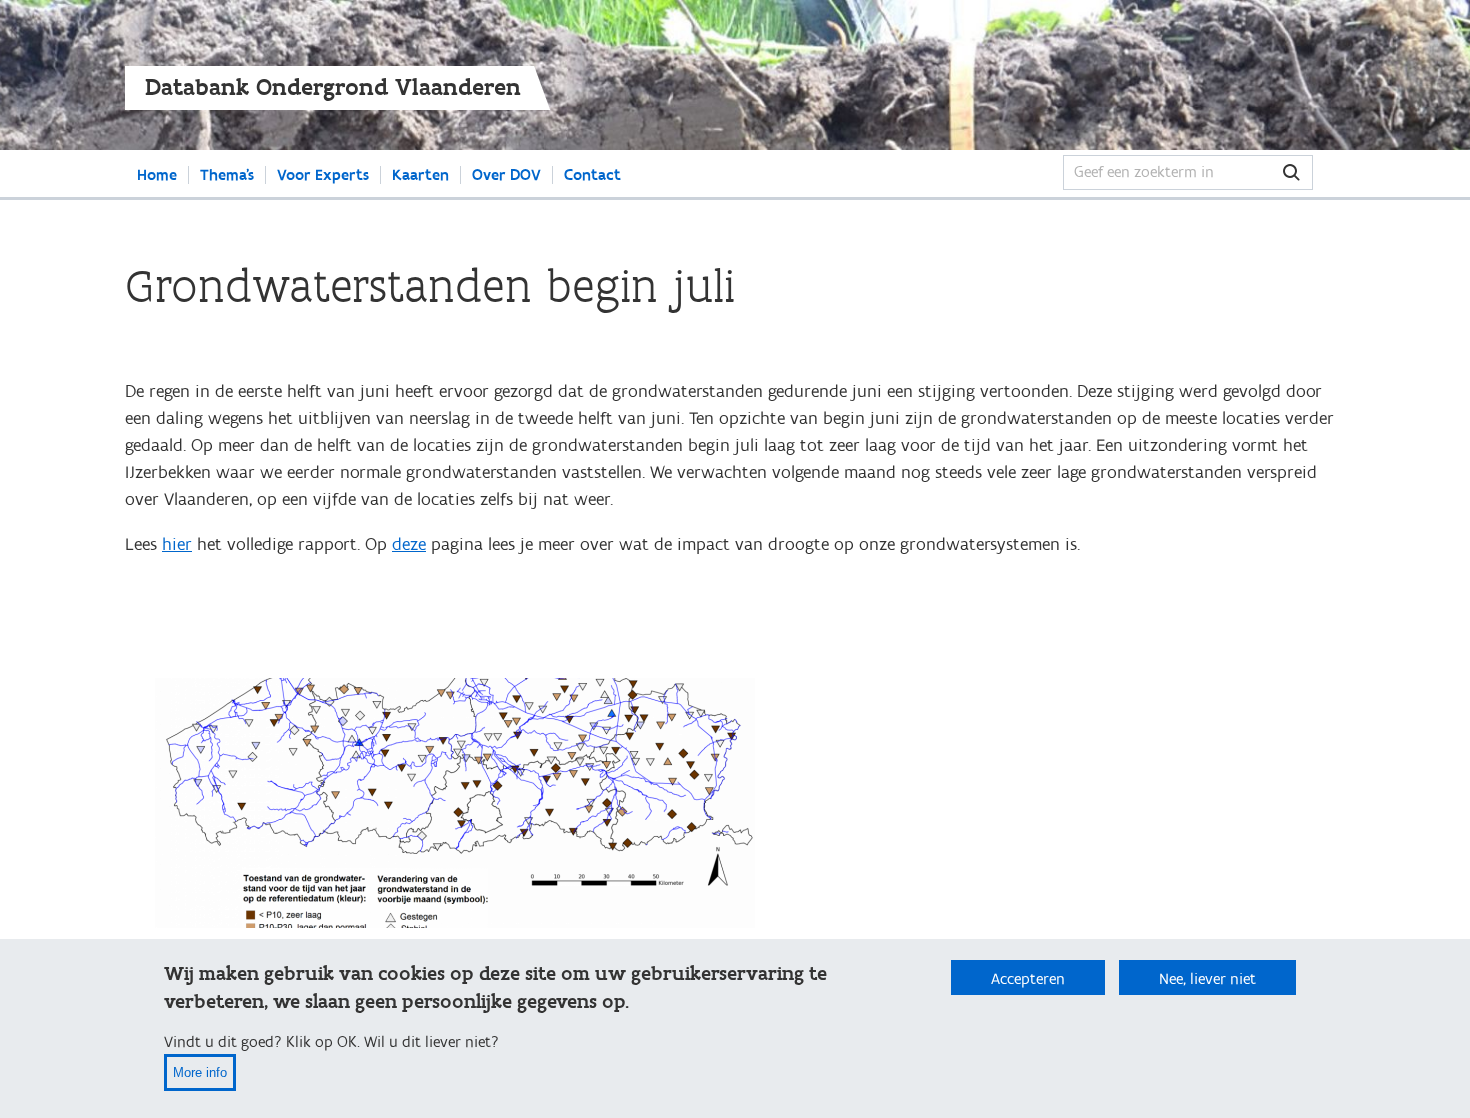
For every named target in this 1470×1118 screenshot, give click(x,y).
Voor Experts (323, 175)
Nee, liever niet (1207, 979)
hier (177, 544)
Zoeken (1334, 172)
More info (200, 1072)
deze (409, 544)
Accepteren (1028, 979)
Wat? (1291, 172)
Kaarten (420, 175)
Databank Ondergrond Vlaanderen (333, 87)
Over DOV (506, 175)
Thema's (227, 175)
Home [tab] (157, 175)
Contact (592, 175)
